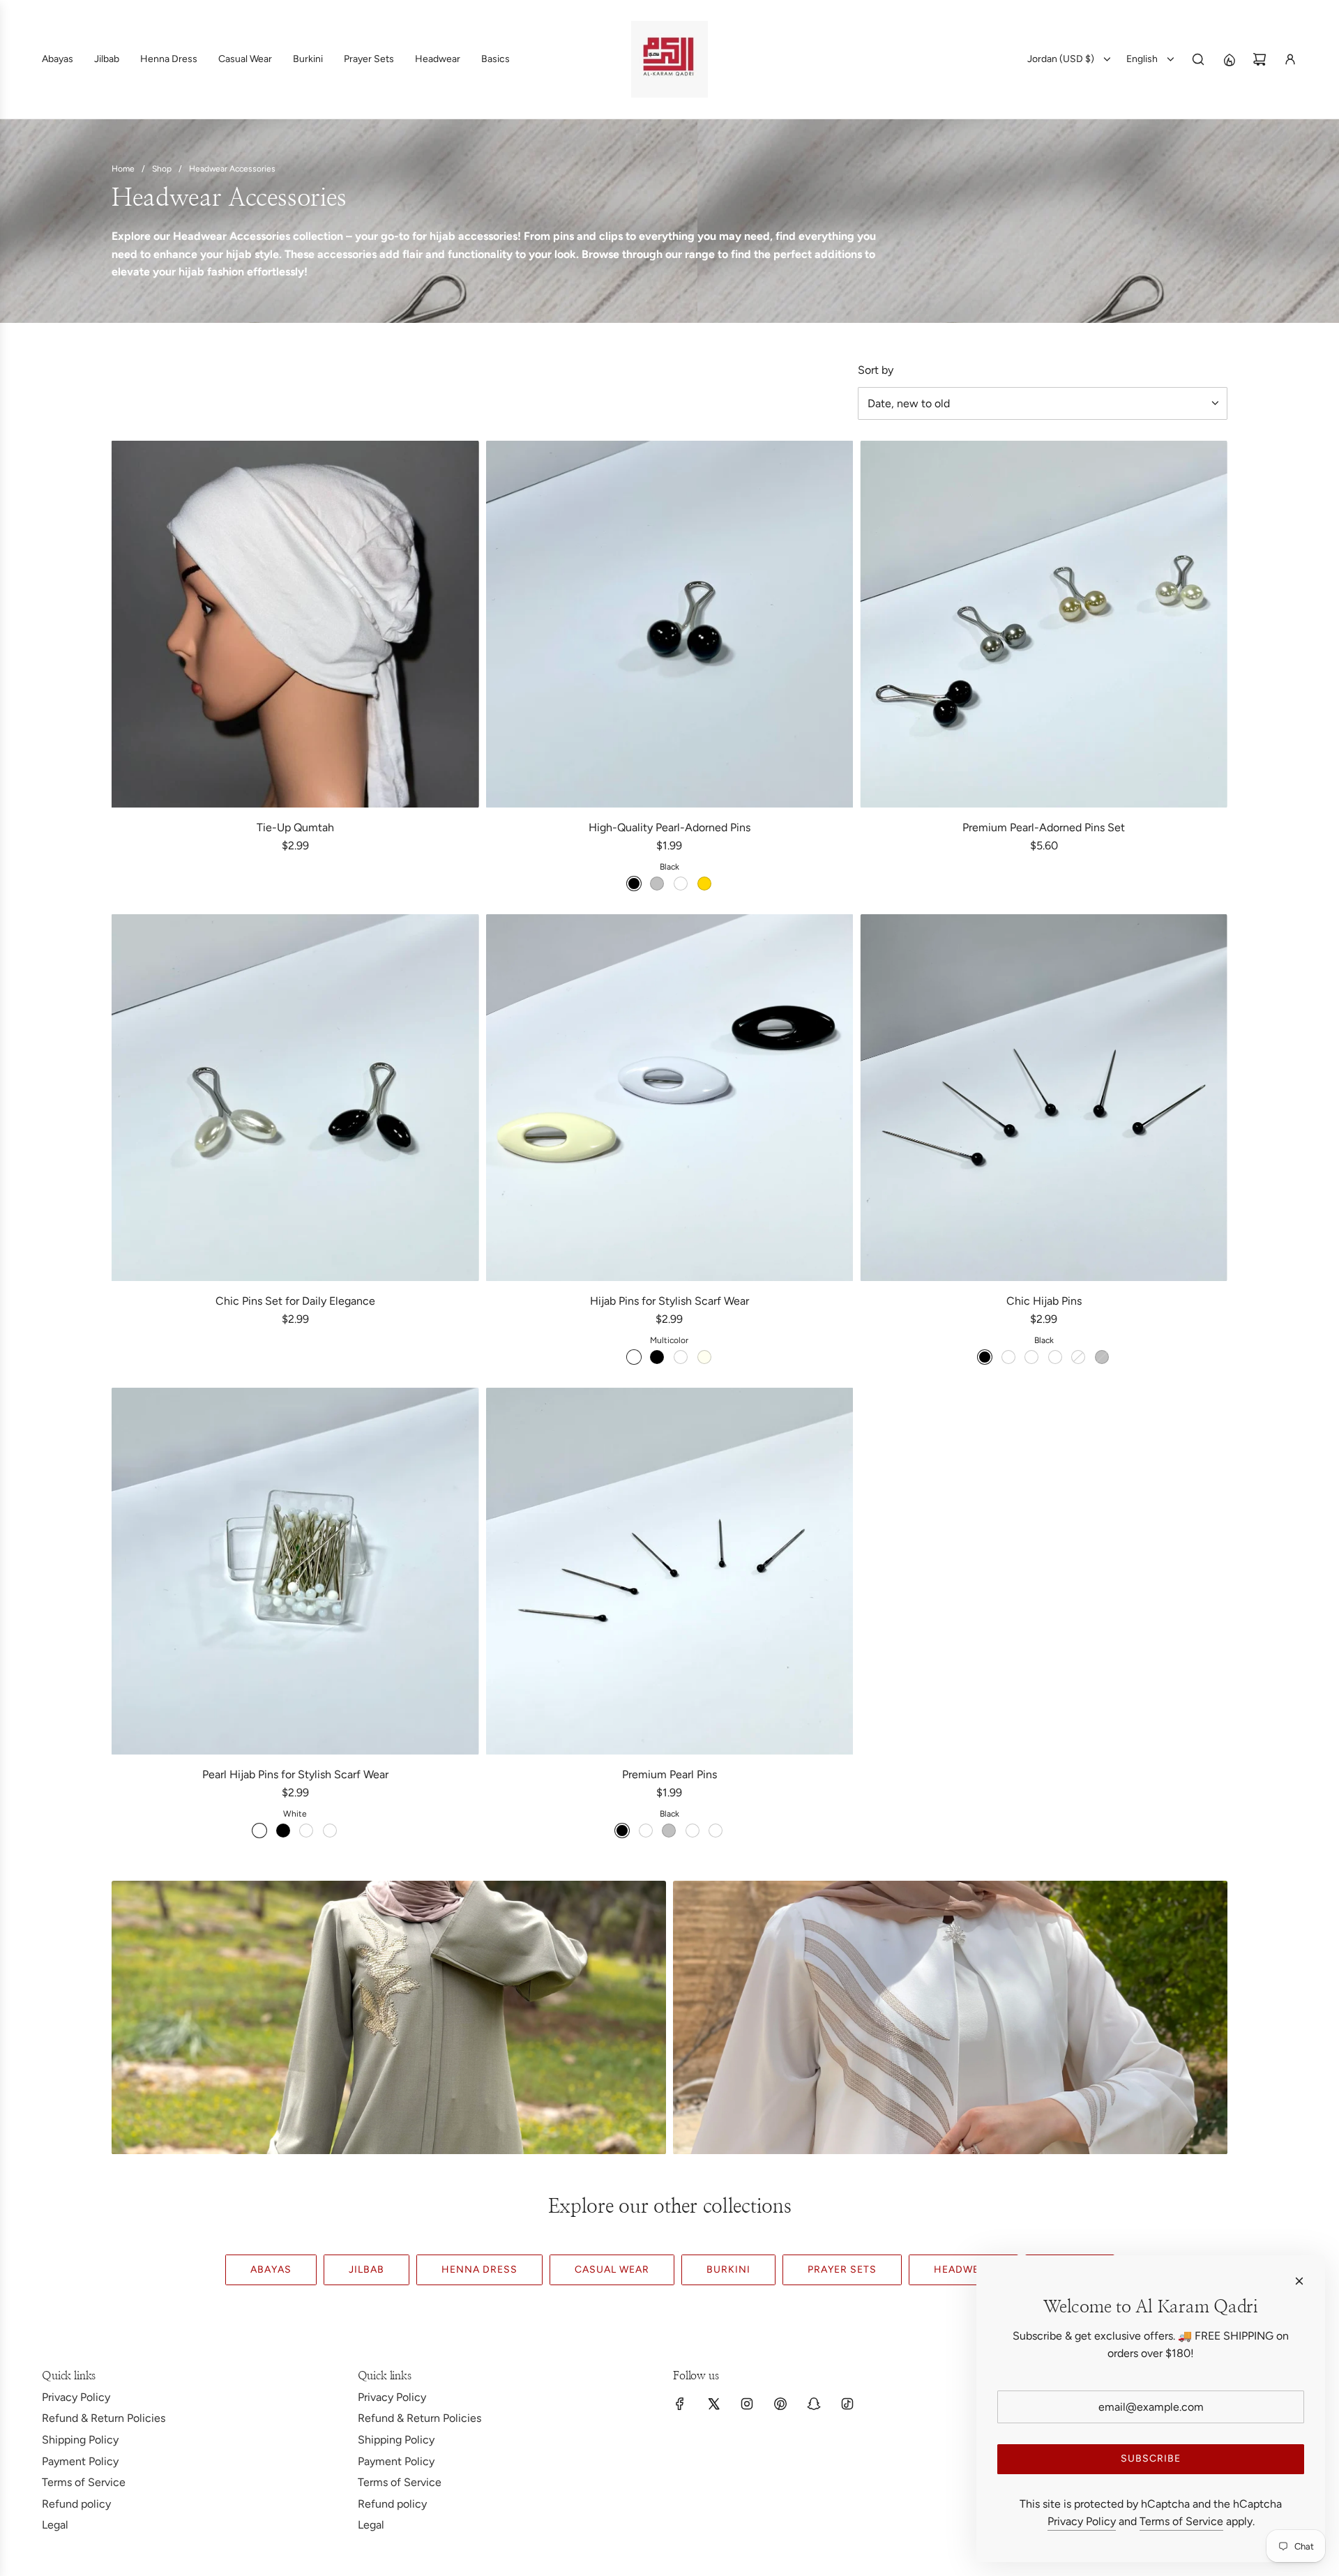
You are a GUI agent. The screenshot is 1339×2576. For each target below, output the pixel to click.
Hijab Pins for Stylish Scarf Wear (669, 1301)
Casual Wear (612, 2270)
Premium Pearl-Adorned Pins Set (1044, 827)
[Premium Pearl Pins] (670, 1571)
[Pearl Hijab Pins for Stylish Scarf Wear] (295, 1571)
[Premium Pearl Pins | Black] (622, 1831)
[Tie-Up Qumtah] (295, 624)
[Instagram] (747, 2404)
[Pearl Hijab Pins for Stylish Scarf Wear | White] (259, 1831)
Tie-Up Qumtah (295, 827)
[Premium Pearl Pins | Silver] (669, 1831)
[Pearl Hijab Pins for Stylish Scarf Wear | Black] (283, 1831)
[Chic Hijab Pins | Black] (985, 1357)
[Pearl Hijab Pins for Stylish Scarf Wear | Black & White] (330, 1831)
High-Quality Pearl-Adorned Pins (669, 827)
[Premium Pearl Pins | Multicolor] (716, 1831)
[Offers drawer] (1229, 59)
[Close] (1299, 2281)
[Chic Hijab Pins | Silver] (1102, 1357)
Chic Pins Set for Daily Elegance (295, 1301)
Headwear (963, 2270)
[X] (713, 2404)
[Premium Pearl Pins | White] (646, 1831)
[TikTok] (847, 2404)
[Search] (1198, 59)
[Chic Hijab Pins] (1044, 1098)
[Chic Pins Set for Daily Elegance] (295, 1098)
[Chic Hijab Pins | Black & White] (1031, 1357)
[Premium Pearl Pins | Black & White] (693, 1831)
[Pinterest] (780, 2404)
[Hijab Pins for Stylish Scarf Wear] (670, 1098)
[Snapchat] (814, 2404)
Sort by (876, 370)
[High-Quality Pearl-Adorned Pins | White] (681, 884)
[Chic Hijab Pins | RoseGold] (1078, 1357)
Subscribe (1151, 2458)
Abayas (271, 2270)
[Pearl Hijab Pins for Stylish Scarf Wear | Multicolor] (306, 1831)
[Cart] (1259, 59)
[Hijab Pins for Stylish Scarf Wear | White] (681, 1357)
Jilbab (366, 2270)
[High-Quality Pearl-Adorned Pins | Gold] (704, 884)
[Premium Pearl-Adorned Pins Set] (1044, 624)
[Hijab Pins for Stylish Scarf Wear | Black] (657, 1357)
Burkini (728, 2270)
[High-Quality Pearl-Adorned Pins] (670, 624)
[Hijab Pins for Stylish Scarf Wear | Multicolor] (634, 1357)
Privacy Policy (1082, 2521)
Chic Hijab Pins (1044, 1301)
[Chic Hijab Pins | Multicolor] (1055, 1357)
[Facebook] (680, 2404)
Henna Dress (479, 2270)
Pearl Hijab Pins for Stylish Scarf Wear (295, 1774)
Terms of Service (1181, 2521)
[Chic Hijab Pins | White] (1008, 1357)
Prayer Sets (842, 2270)
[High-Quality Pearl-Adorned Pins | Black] (634, 884)
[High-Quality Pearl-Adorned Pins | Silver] (657, 884)
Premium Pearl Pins (669, 1774)
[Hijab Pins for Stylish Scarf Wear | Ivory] (704, 1357)
